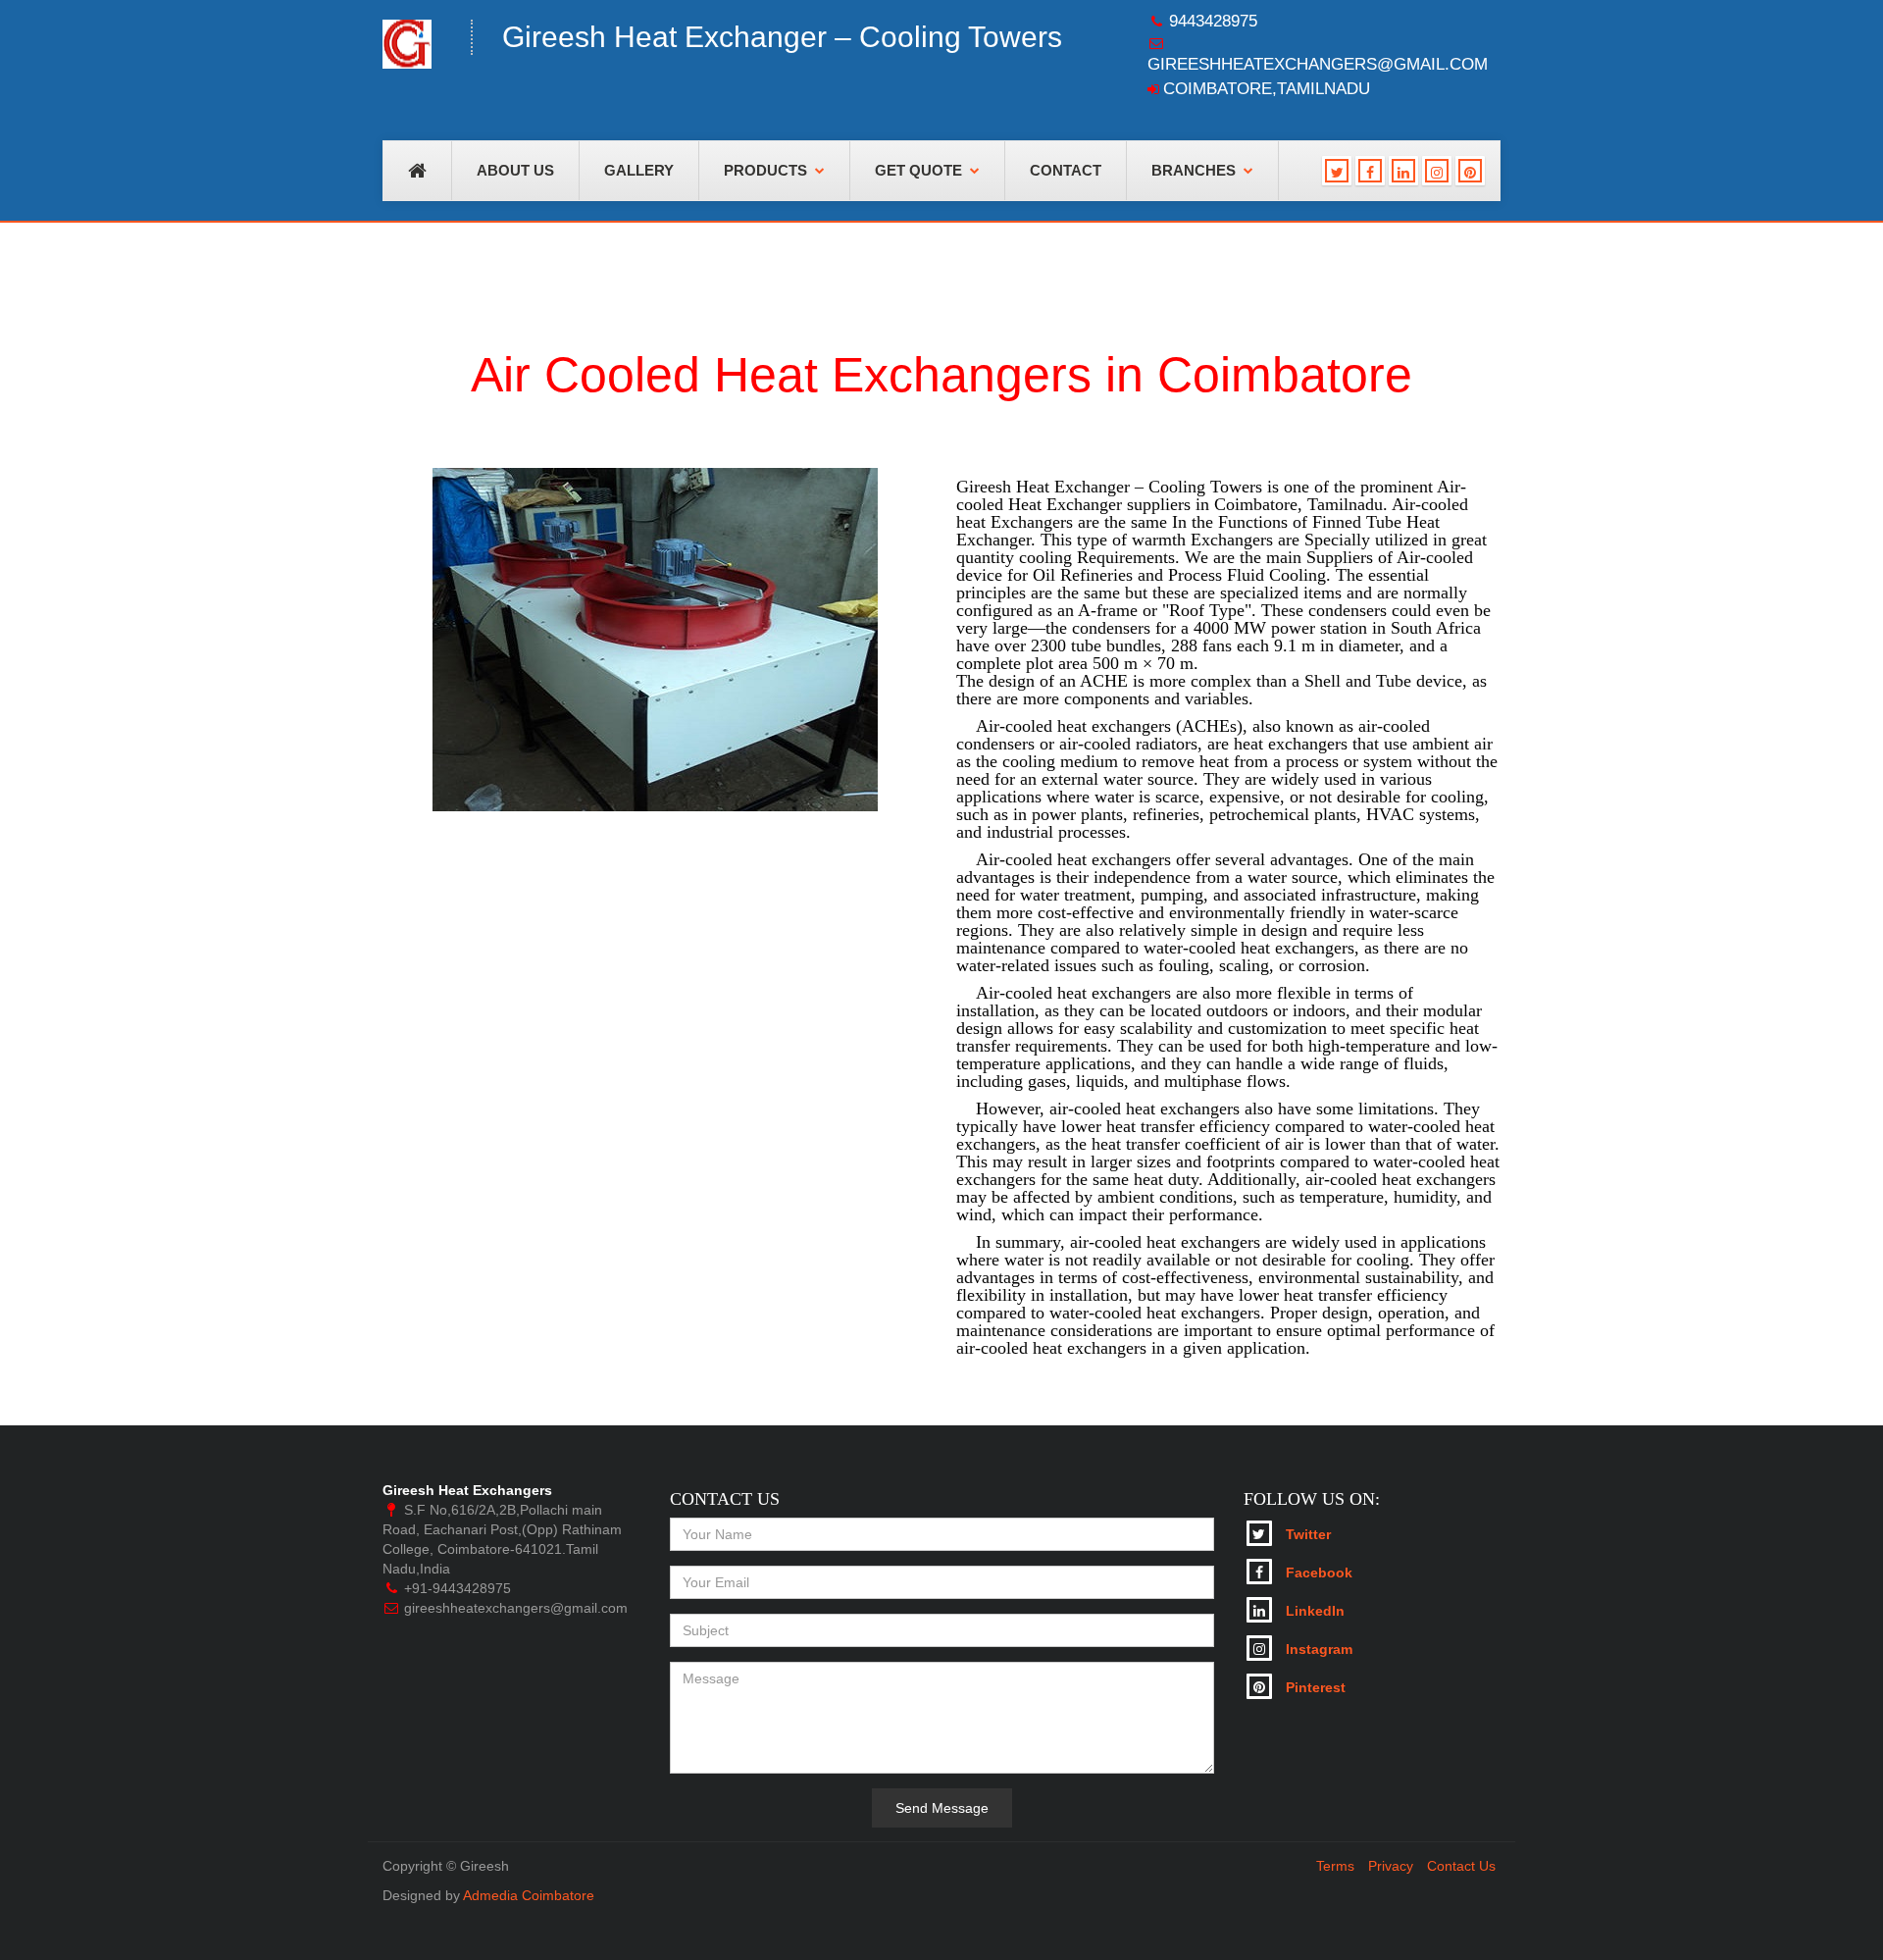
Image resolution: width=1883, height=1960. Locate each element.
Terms (1335, 1866)
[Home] (412, 49)
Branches (1194, 171)
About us (515, 171)
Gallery (639, 171)
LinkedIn (1313, 1611)
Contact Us (1461, 1866)
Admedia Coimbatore (529, 1895)
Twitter (1306, 1534)
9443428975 (1213, 21)
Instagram (1317, 1649)
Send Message (942, 1808)
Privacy (1391, 1866)
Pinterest (1314, 1687)
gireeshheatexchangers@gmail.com (1318, 64)
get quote (918, 171)
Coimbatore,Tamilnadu (1267, 89)
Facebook (1317, 1573)
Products (765, 171)
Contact (1066, 171)
